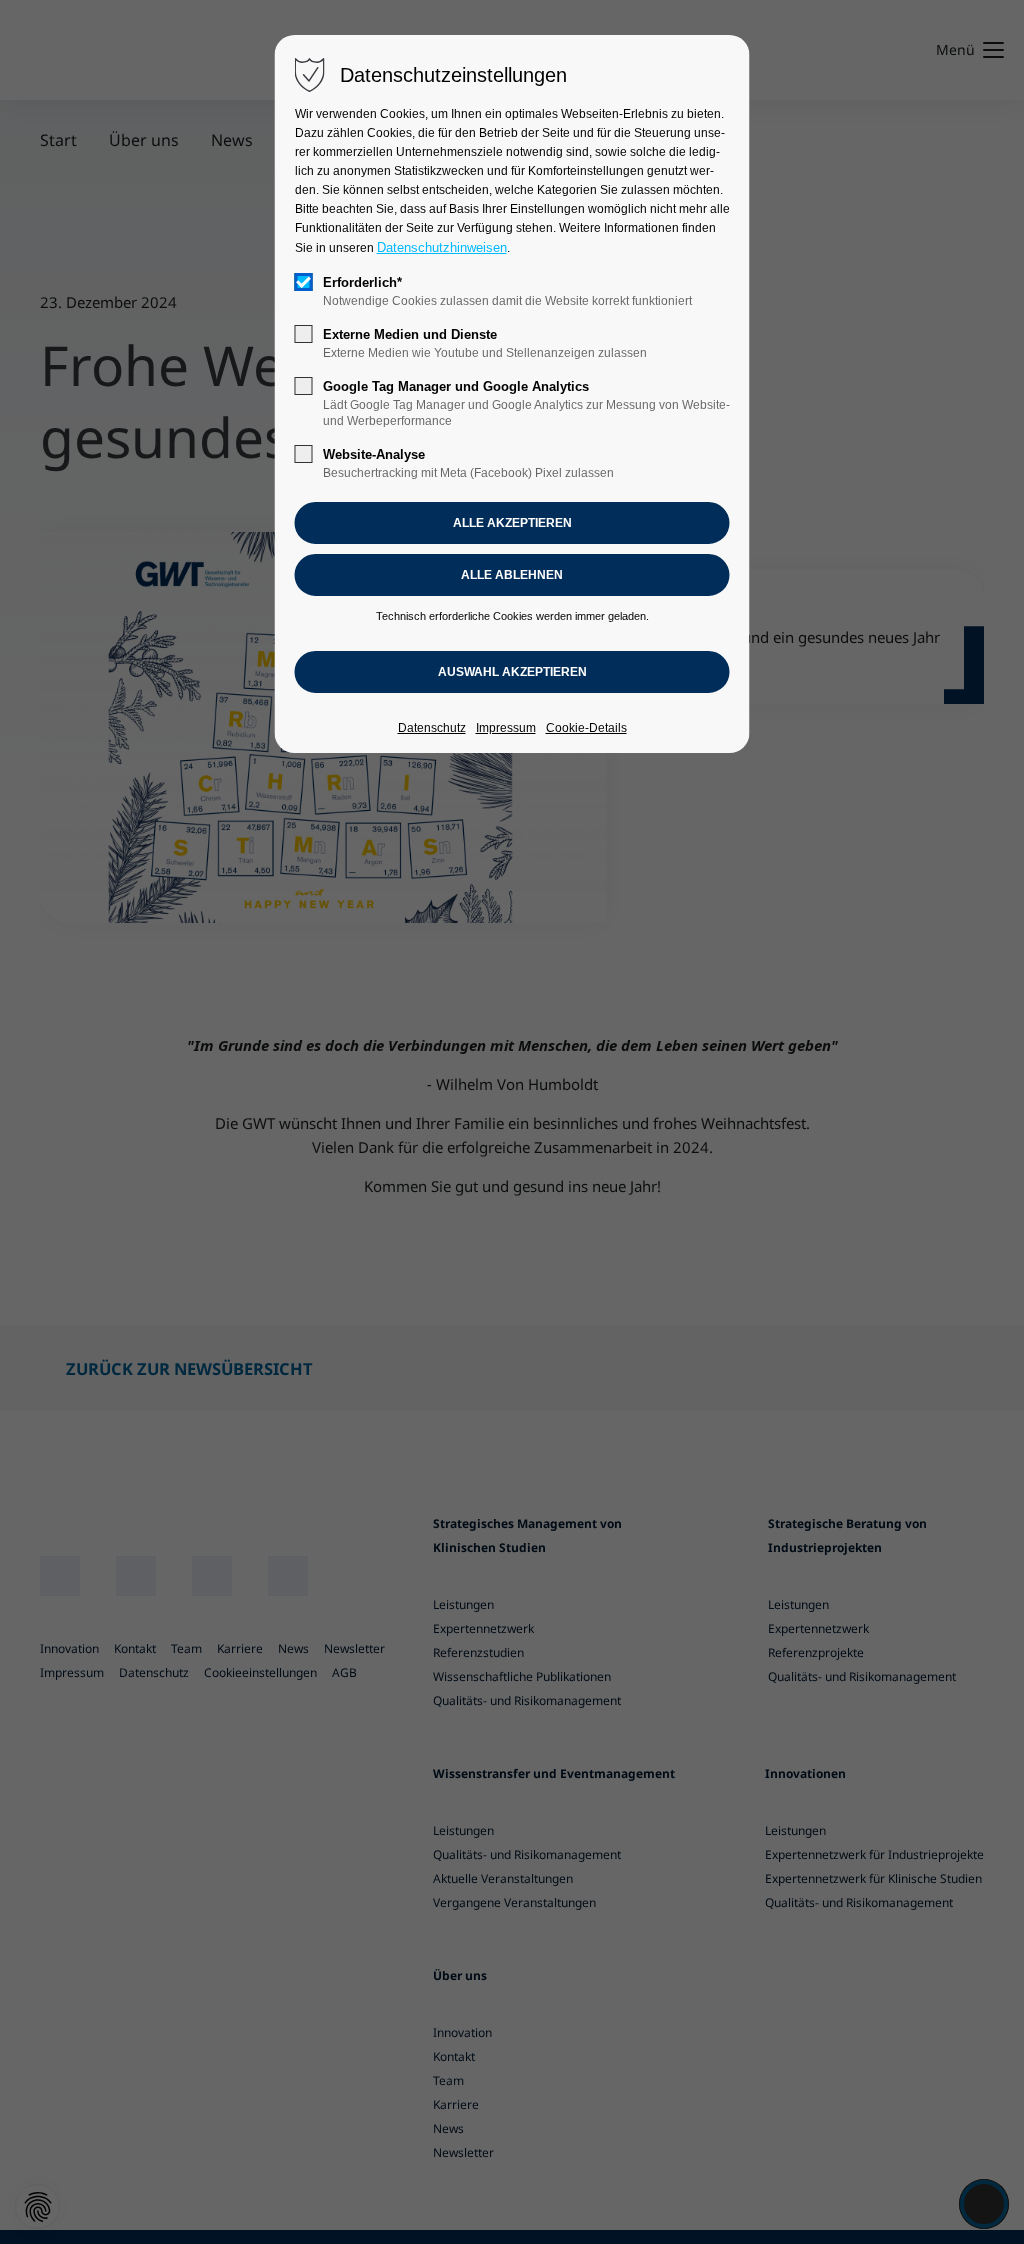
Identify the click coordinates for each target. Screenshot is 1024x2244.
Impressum (506, 728)
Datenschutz (432, 728)
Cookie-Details (586, 728)
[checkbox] (304, 282)
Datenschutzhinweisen (442, 247)
